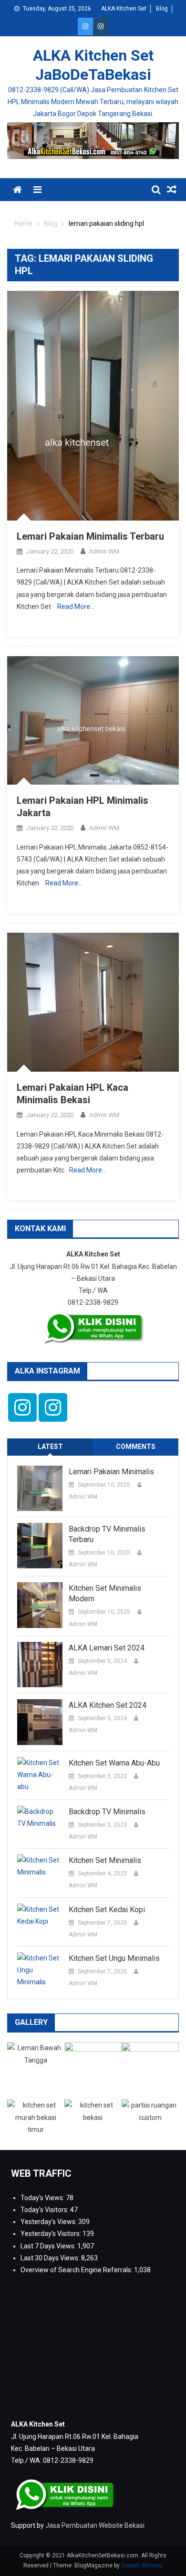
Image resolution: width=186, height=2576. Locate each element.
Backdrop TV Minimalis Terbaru (107, 1534)
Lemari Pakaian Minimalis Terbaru (90, 536)
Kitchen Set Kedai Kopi (107, 1910)
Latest (50, 1447)
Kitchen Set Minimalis (105, 1860)
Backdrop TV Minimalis (107, 1812)
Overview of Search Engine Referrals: (77, 2270)
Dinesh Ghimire (141, 2565)
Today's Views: (43, 2198)
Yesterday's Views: (49, 2222)
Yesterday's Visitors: (52, 2234)
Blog (162, 9)
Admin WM (104, 551)
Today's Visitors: (45, 2210)
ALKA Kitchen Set (124, 9)
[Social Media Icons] (22, 1407)
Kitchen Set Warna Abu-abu (114, 1763)
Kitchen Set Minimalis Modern (105, 1593)
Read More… (76, 607)
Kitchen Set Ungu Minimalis (114, 1958)
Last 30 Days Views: (51, 2258)
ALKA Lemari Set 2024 (107, 1648)
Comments (136, 1447)
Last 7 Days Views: (49, 2246)
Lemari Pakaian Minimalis (111, 1472)
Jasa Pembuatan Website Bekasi (95, 2525)
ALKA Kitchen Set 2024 (108, 1705)
